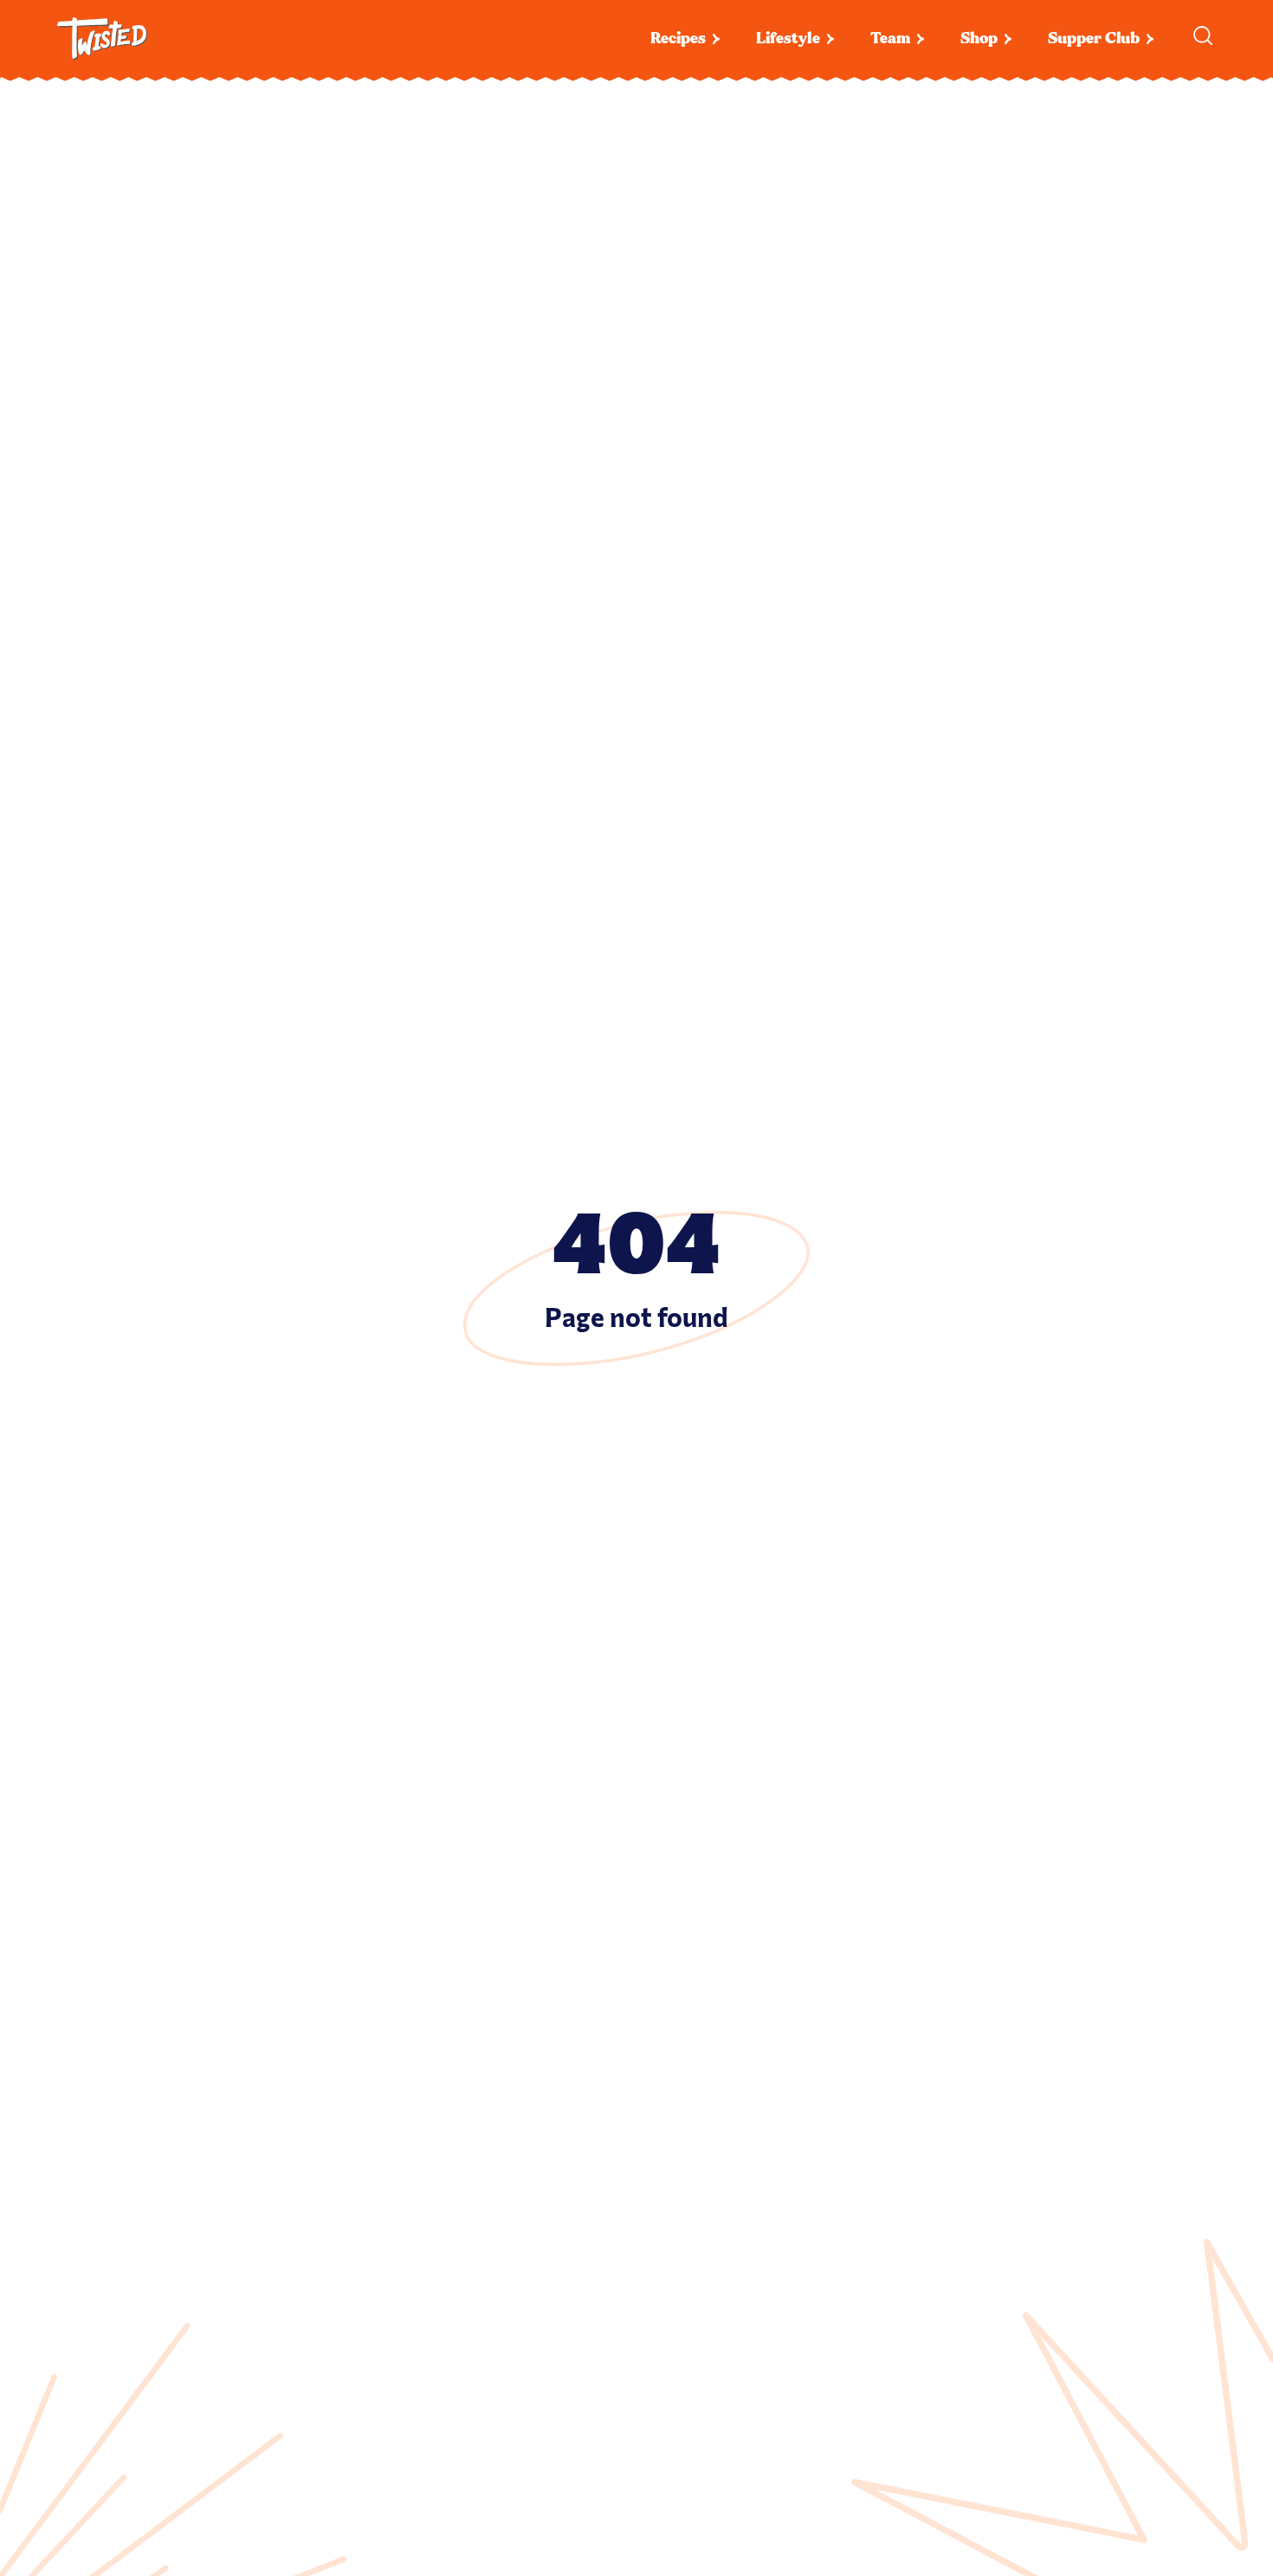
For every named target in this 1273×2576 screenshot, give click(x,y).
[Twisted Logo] (102, 39)
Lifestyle (788, 39)
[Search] (1203, 36)
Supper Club (1094, 39)
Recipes (678, 39)
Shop (979, 39)
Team (890, 39)
